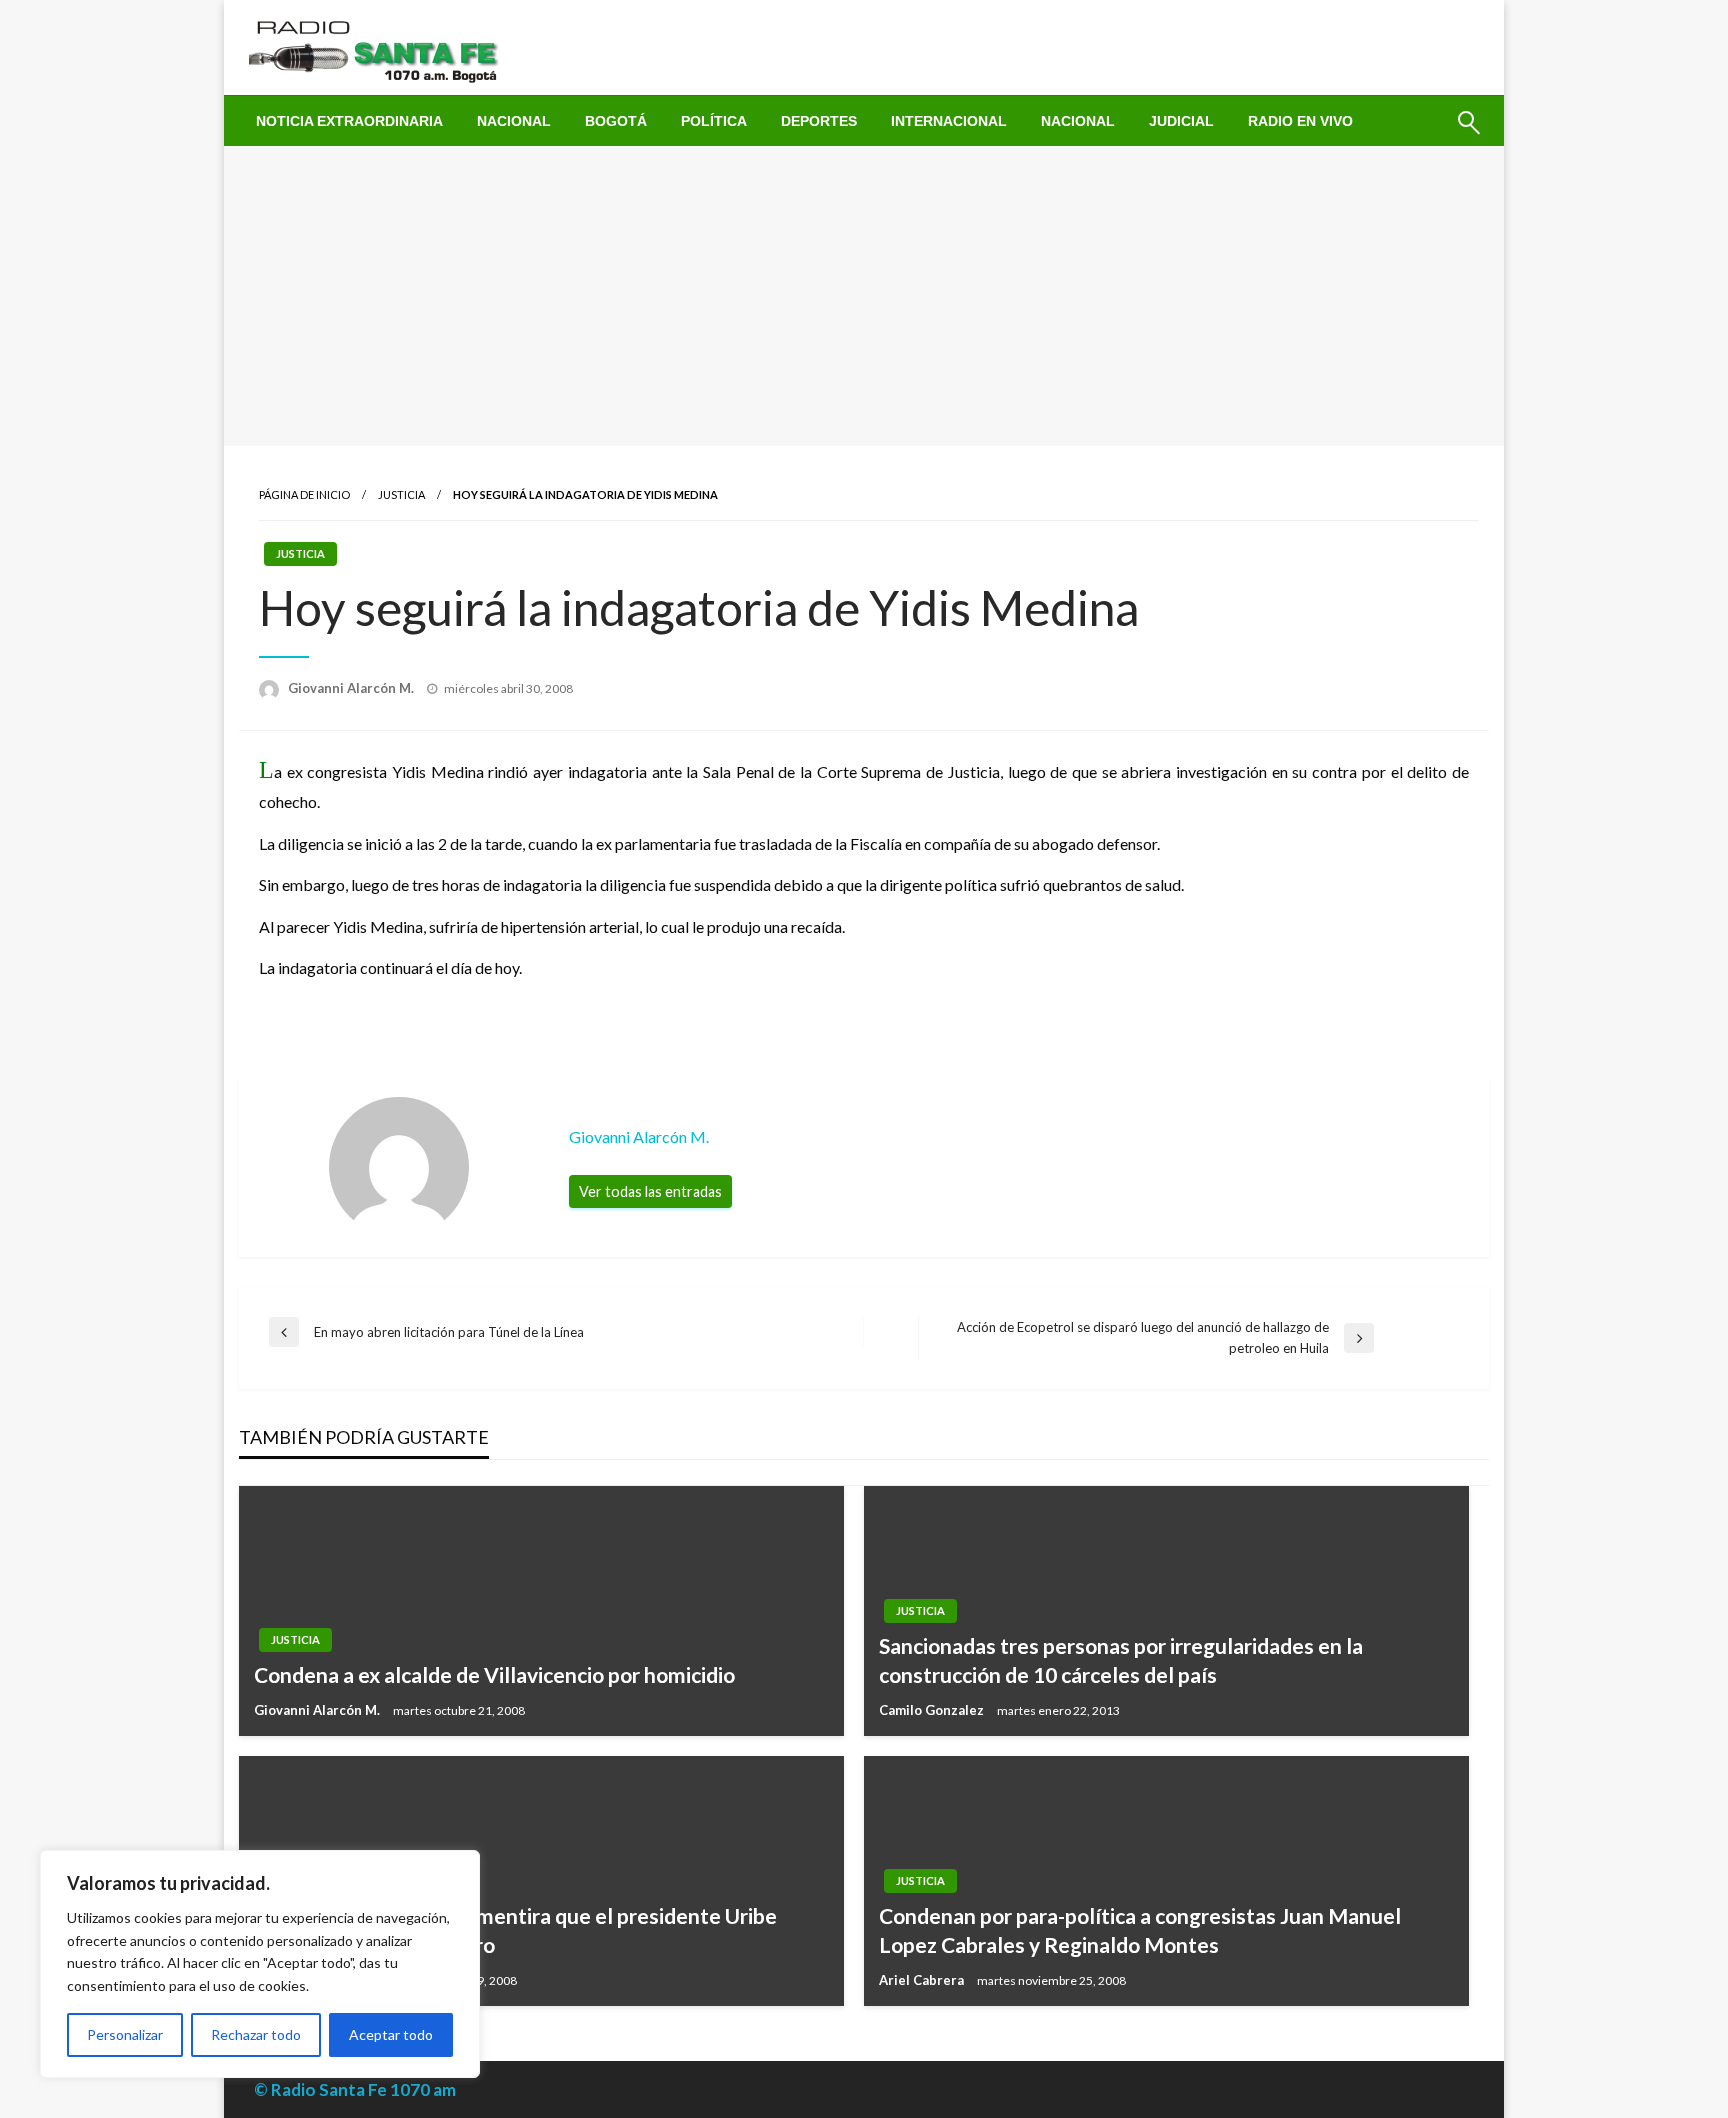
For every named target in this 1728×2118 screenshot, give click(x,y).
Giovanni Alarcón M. (352, 688)
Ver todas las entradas (650, 1191)
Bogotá (616, 121)
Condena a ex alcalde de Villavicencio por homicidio (494, 1674)
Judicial (1181, 121)
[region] (260, 1964)
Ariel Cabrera (923, 1980)
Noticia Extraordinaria (349, 121)
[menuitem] (349, 121)
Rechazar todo (256, 2034)
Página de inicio (304, 494)
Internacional (949, 121)
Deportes (819, 121)
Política (714, 121)
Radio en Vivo (1300, 121)
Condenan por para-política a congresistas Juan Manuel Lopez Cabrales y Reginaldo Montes (1140, 1930)
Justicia (401, 494)
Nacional (514, 121)
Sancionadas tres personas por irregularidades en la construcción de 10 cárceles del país (1121, 1660)
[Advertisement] (864, 296)
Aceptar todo (391, 2034)
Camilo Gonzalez (933, 1710)
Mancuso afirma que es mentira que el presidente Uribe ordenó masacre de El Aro (515, 1930)
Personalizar (125, 2034)
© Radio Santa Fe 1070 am (355, 2089)
